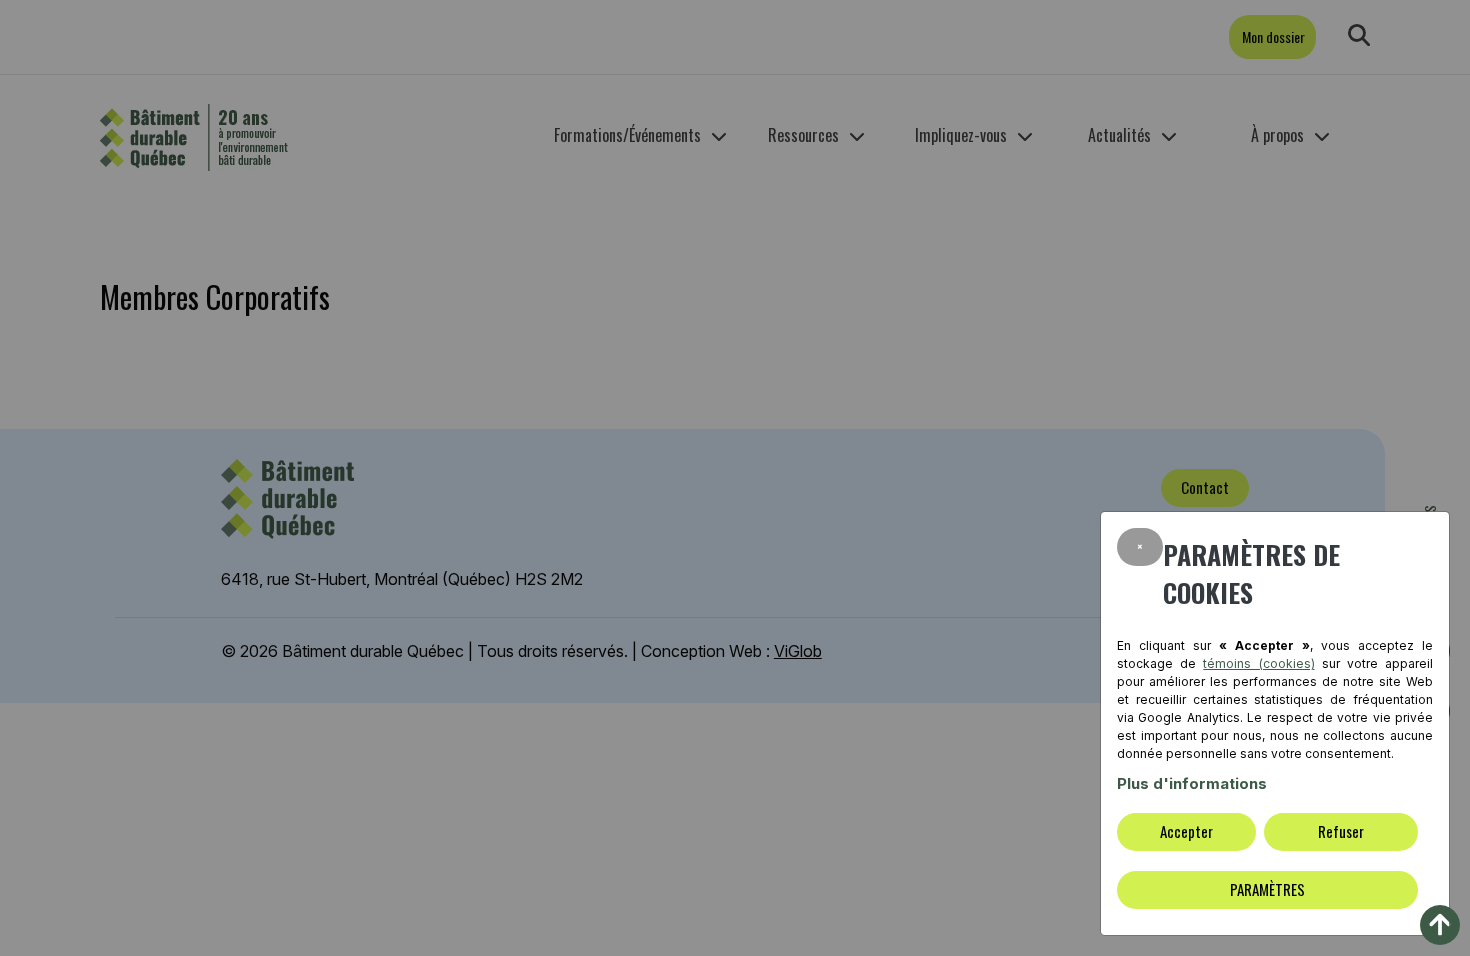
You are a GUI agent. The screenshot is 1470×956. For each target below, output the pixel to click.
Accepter (1186, 831)
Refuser (1341, 831)
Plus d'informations (1192, 783)
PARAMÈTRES (1267, 889)
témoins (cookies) (1258, 663)
